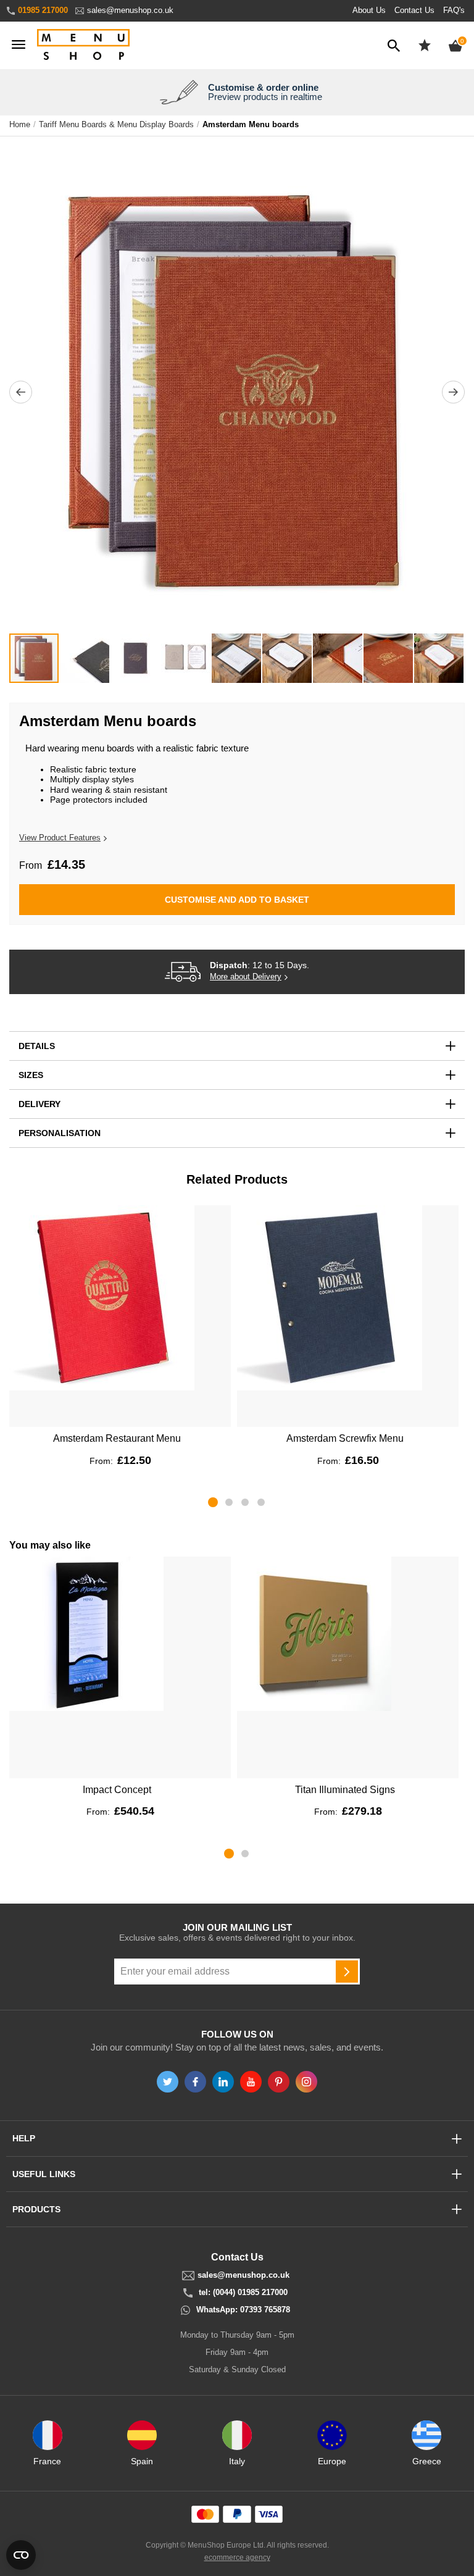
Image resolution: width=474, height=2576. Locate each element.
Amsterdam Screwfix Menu (345, 1438)
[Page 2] (229, 1502)
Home (20, 125)
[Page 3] (245, 1502)
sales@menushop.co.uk (130, 10)
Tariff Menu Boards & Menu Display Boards (116, 125)
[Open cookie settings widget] (21, 2555)
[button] (21, 392)
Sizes (31, 1075)
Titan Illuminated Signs (345, 1790)
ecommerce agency (237, 2557)
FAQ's (454, 10)
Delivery (39, 1104)
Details (37, 1046)
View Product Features (60, 838)
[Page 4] (261, 1502)
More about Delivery (246, 977)
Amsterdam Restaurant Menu (117, 1438)
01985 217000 (43, 10)
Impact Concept (117, 1790)
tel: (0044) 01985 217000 (243, 2293)
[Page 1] (213, 1502)
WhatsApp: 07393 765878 (243, 2310)
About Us (369, 10)
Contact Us (414, 10)
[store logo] (83, 45)
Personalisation (60, 1133)
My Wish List (425, 45)
